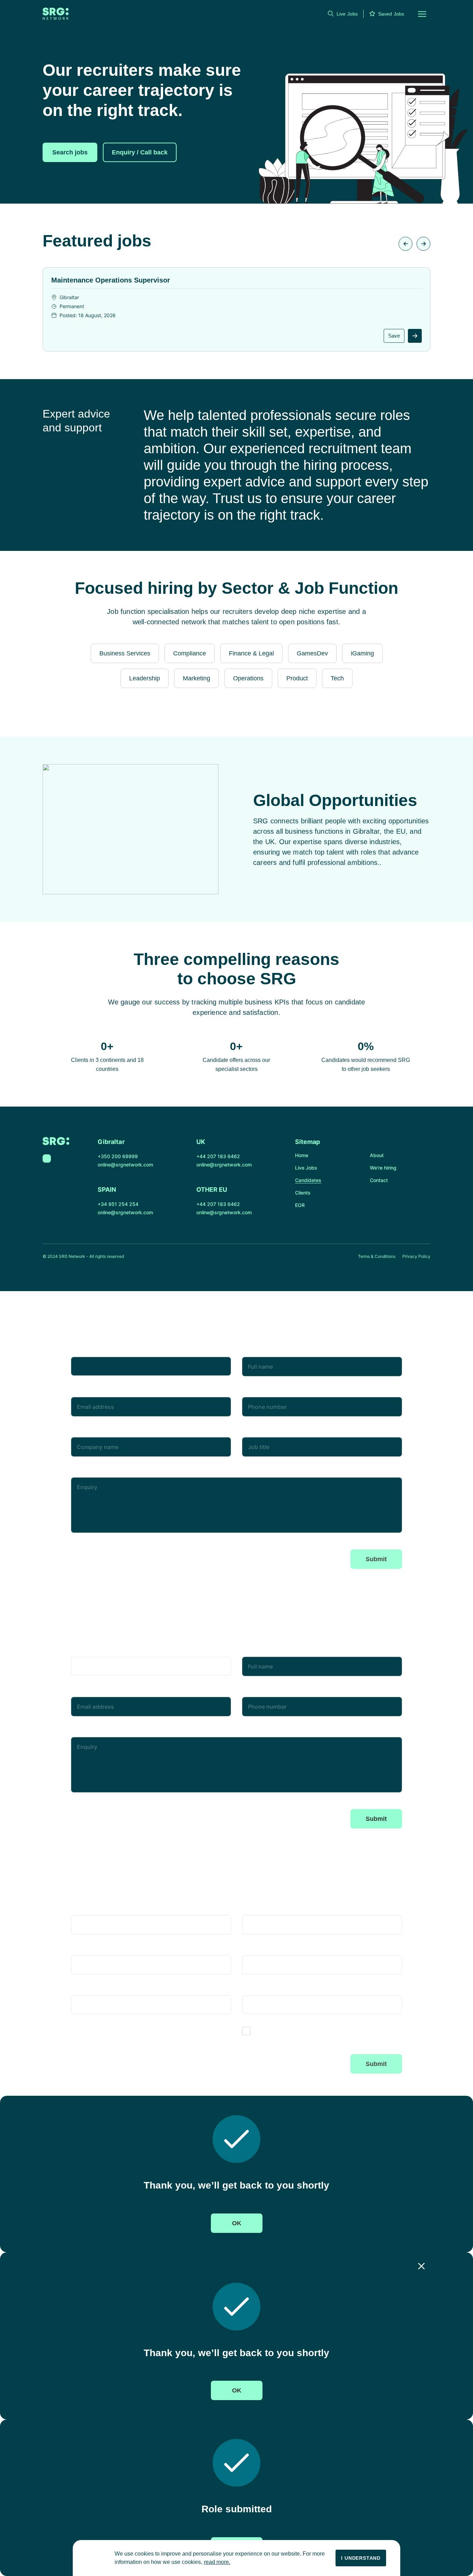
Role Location (89, 1990)
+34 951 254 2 (115, 1204)
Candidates (308, 1180)
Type (77, 1351)
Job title (253, 1432)
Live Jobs (347, 14)
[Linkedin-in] (47, 1159)
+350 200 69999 (118, 1156)
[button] (418, 14)
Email (78, 1392)
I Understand (361, 2558)
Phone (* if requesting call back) (284, 1392)
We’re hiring (383, 1168)
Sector (251, 1990)
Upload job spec (98, 2029)
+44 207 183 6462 (218, 1156)
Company (84, 1432)
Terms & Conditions (377, 1256)
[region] (237, 2558)
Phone (251, 1950)
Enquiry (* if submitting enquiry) (114, 1472)
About (377, 1155)
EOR (300, 1205)
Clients (303, 1193)
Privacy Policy (416, 1256)
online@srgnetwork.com (125, 1165)
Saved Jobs (391, 14)
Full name (255, 1351)
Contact (379, 1180)
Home (302, 1155)
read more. (217, 2562)
